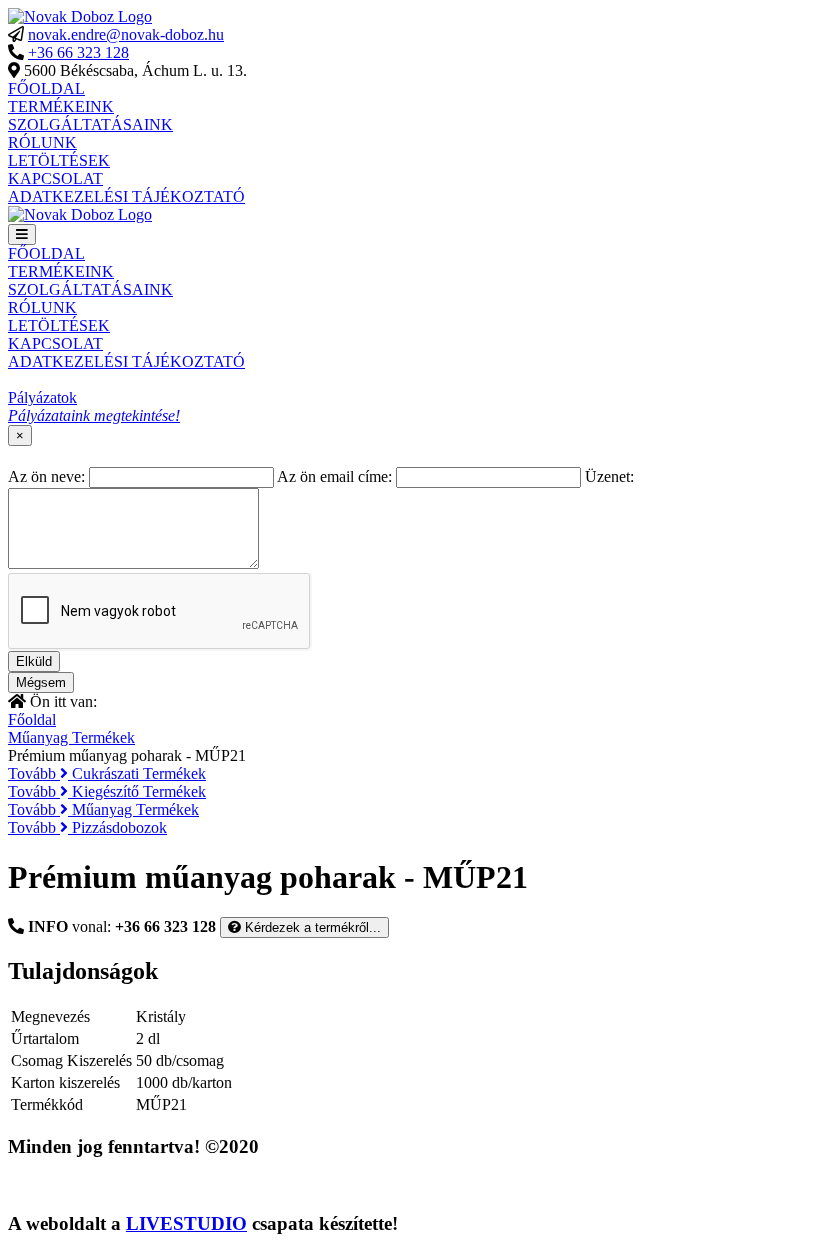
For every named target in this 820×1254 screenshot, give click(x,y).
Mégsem (41, 682)
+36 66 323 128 (78, 52)
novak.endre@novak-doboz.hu (126, 34)
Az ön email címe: (334, 476)
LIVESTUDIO (186, 1223)
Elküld (34, 661)
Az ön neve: (46, 476)
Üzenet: (609, 476)
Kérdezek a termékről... (311, 927)
